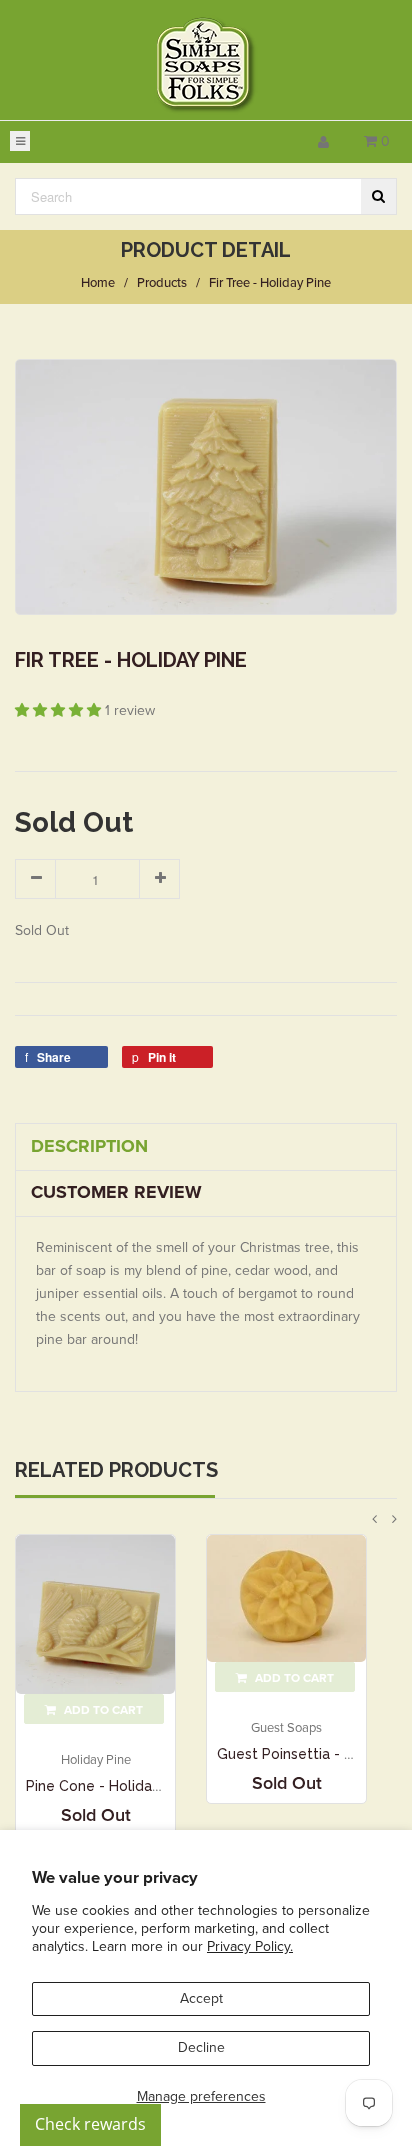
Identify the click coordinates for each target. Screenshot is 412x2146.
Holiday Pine (96, 1760)
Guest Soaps (286, 1728)
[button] (60, 710)
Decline (201, 2047)
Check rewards (90, 2124)
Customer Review (116, 1192)
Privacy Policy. (250, 1946)
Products (162, 283)
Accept (201, 1998)
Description (89, 1146)
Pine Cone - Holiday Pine (109, 1786)
